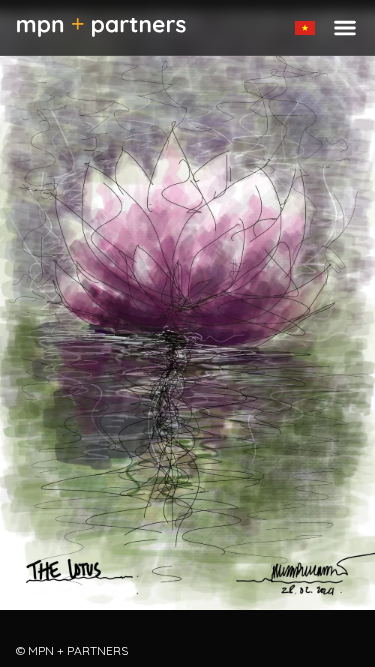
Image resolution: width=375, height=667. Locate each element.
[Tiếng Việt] (305, 28)
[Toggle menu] (345, 28)
